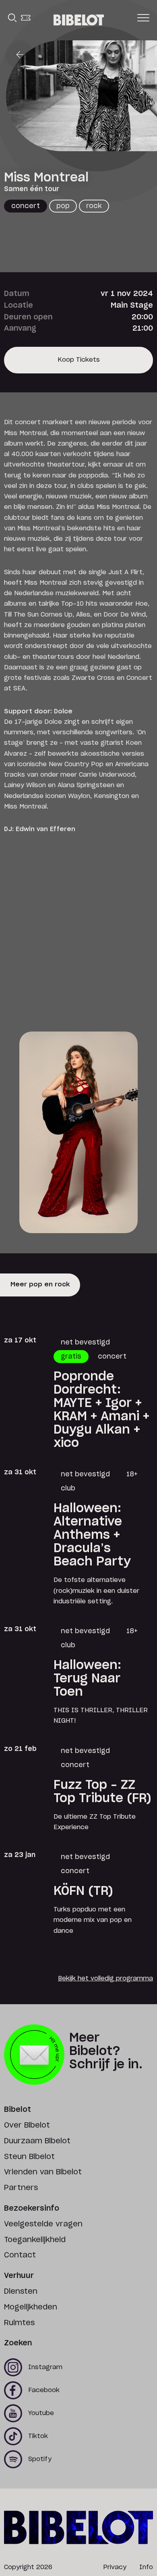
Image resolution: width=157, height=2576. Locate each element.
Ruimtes (19, 2323)
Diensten (21, 2292)
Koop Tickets (79, 365)
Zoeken (18, 2343)
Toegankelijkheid (35, 2240)
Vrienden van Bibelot (43, 2172)
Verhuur (19, 2276)
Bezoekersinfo (32, 2209)
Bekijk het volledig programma (105, 1979)
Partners (21, 2188)
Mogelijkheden (31, 2307)
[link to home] (79, 20)
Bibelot (18, 2110)
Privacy (115, 2567)
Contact (20, 2255)
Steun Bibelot (29, 2157)
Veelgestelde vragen (43, 2224)
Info (146, 2567)
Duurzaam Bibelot (37, 2141)
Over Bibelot (27, 2126)
